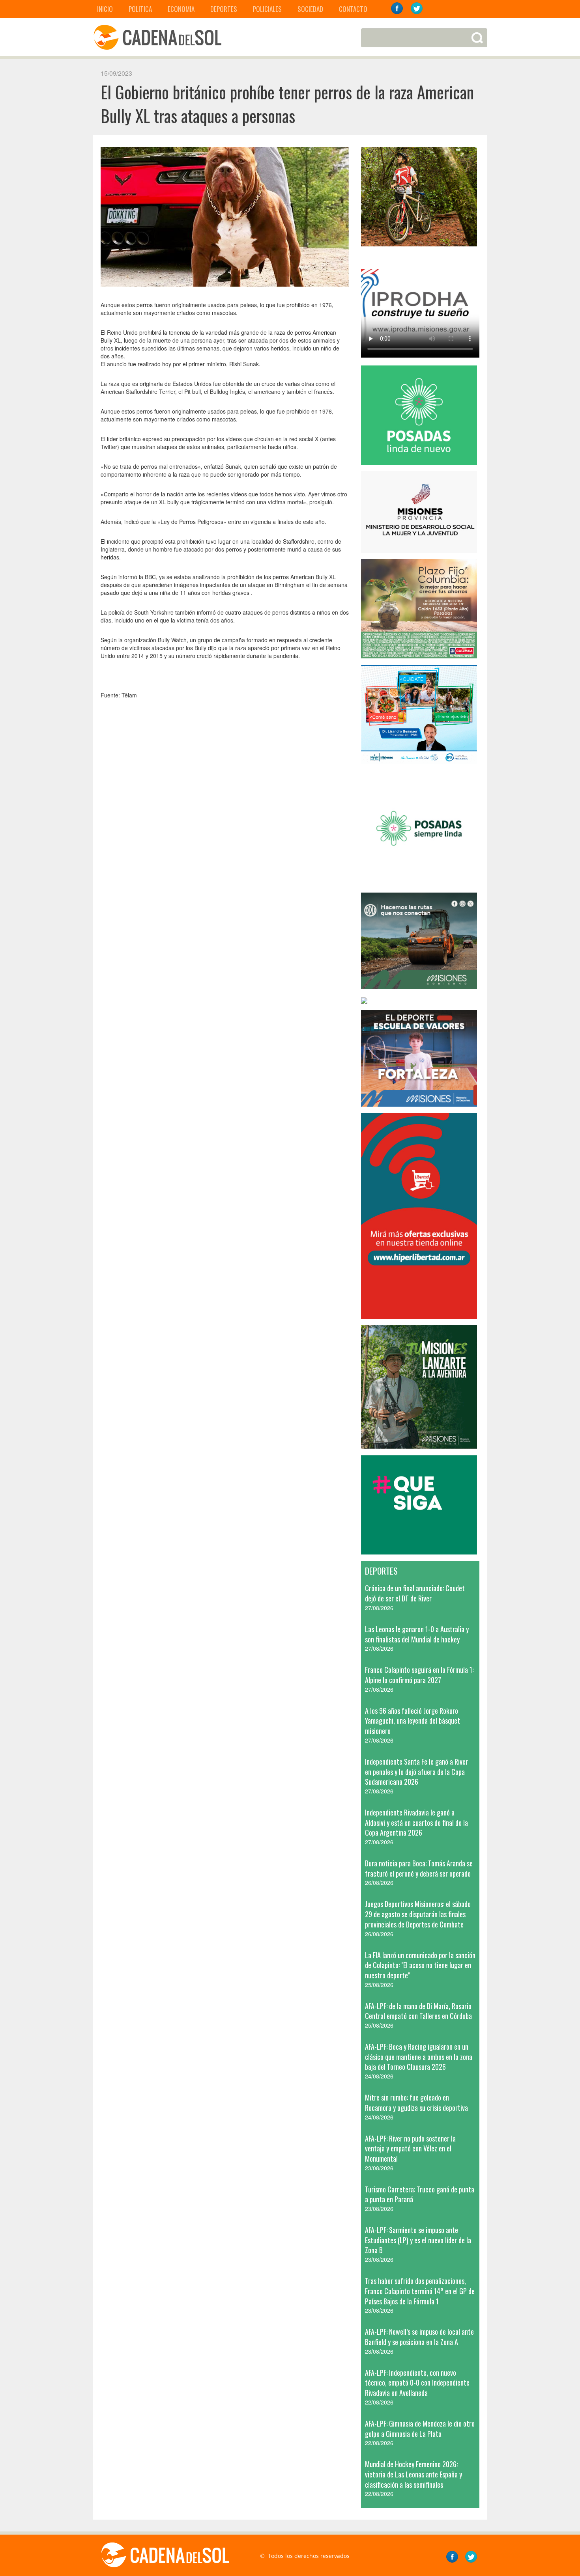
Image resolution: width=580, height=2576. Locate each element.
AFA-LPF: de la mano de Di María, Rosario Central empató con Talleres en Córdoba (418, 2011)
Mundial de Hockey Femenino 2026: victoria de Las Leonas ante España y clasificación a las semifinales (413, 2474)
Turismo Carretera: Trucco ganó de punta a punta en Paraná (420, 2194)
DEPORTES (224, 9)
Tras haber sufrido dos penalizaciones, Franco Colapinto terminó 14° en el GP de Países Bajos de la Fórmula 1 (420, 2291)
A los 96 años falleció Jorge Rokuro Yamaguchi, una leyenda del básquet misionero (413, 1721)
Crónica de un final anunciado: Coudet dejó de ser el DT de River (415, 1593)
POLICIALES (267, 9)
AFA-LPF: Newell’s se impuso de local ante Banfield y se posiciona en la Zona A (419, 2337)
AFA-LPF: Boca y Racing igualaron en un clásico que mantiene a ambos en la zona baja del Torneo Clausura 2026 (419, 2057)
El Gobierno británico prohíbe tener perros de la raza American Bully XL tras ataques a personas (287, 104)
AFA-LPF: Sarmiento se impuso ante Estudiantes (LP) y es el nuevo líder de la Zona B (418, 2240)
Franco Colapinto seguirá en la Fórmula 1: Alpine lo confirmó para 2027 (419, 1675)
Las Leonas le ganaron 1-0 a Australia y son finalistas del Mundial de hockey (417, 1634)
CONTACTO (353, 9)
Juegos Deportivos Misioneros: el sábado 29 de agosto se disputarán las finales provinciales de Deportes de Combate (418, 1914)
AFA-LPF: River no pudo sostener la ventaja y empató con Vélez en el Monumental (410, 2148)
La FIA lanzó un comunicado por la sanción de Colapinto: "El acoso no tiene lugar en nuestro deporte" (420, 1965)
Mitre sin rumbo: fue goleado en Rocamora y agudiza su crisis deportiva (416, 2103)
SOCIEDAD (310, 9)
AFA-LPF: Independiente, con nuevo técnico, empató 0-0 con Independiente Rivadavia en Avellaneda (417, 2383)
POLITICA (140, 9)
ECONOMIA (181, 9)
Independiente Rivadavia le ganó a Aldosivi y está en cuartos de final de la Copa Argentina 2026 (416, 1822)
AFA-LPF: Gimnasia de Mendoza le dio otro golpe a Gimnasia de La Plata (420, 2429)
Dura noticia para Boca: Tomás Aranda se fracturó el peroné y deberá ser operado (419, 1868)
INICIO (105, 9)
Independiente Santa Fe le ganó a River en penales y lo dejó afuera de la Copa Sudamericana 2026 (416, 1772)
